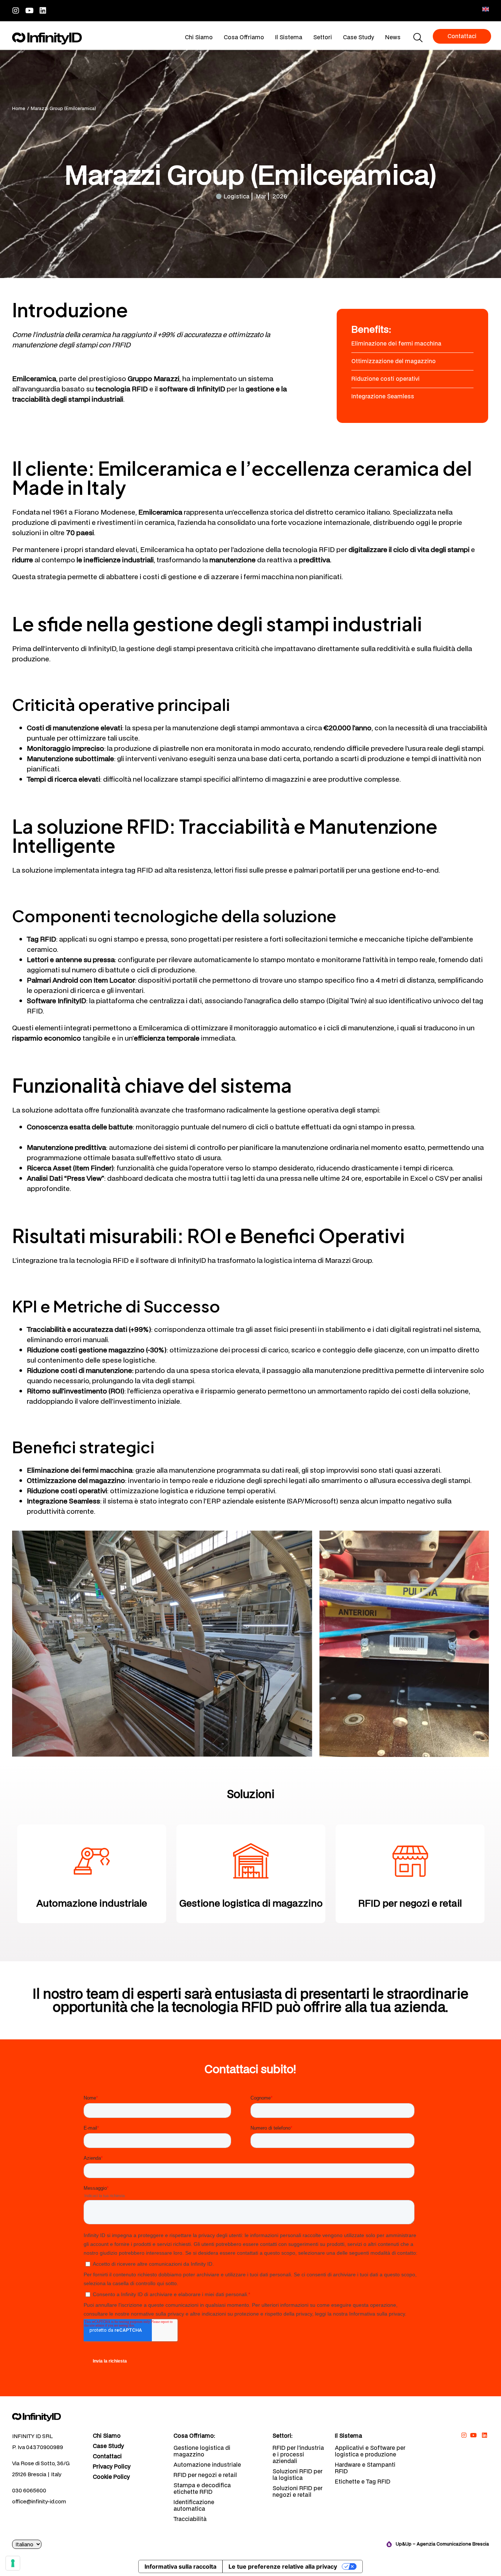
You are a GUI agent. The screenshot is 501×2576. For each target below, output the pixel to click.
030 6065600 (29, 2490)
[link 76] (47, 2417)
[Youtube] (29, 10)
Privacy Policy (112, 2467)
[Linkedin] (43, 10)
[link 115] (484, 2435)
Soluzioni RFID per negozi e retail (297, 2491)
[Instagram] (16, 10)
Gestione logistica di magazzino (202, 2451)
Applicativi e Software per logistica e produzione (370, 2451)
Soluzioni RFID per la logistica (297, 2474)
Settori (323, 37)
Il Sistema (289, 37)
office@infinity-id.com (39, 2501)
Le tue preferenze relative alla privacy (283, 2566)
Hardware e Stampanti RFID (365, 2468)
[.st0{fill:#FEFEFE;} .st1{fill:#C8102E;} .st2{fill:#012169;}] (486, 9)
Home (19, 108)
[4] (13, 2563)
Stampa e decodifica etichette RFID (202, 2488)
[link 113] (464, 2435)
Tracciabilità (190, 2519)
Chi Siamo (199, 37)
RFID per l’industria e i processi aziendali (298, 2454)
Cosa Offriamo (244, 37)
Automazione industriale (207, 2464)
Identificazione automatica (194, 2505)
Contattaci (107, 2456)
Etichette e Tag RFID (363, 2481)
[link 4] (47, 39)
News (393, 37)
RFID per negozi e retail (205, 2475)
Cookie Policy (111, 2477)
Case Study (359, 37)
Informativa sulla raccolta (180, 2566)
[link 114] (474, 2435)
